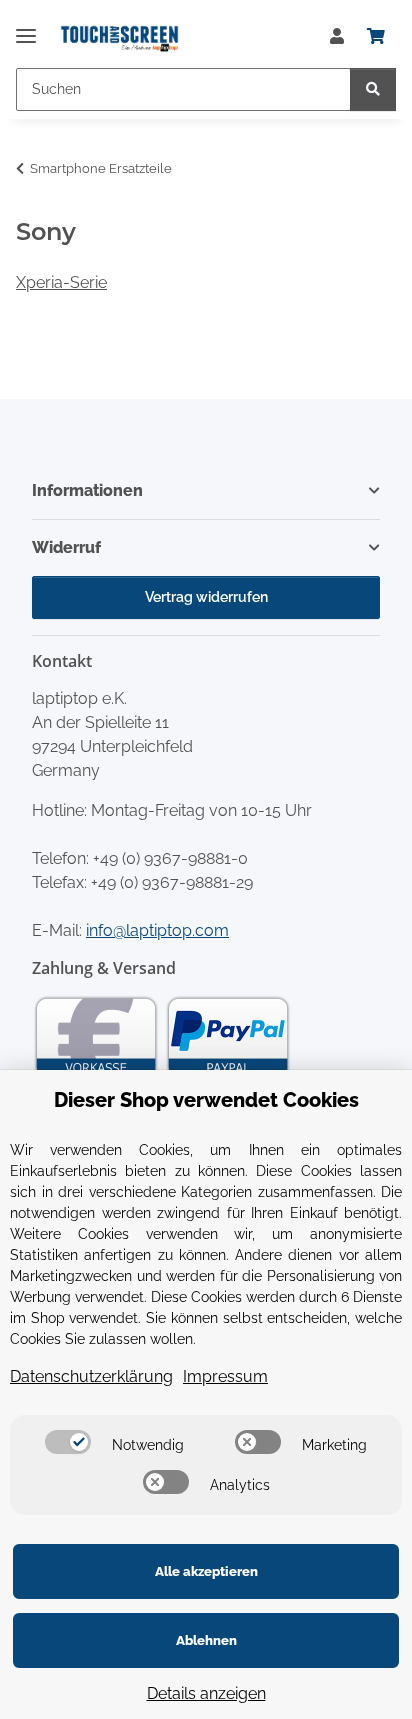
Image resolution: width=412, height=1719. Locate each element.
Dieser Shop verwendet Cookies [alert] (206, 1100)
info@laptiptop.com (157, 930)
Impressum (225, 1376)
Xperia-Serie (61, 282)
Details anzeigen (206, 1693)
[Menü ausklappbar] (26, 27)
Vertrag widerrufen (206, 597)
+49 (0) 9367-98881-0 (170, 858)
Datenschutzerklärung (91, 1376)
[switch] (68, 1442)
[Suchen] (373, 89)
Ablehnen (206, 1640)
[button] (337, 37)
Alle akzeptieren (206, 1571)
